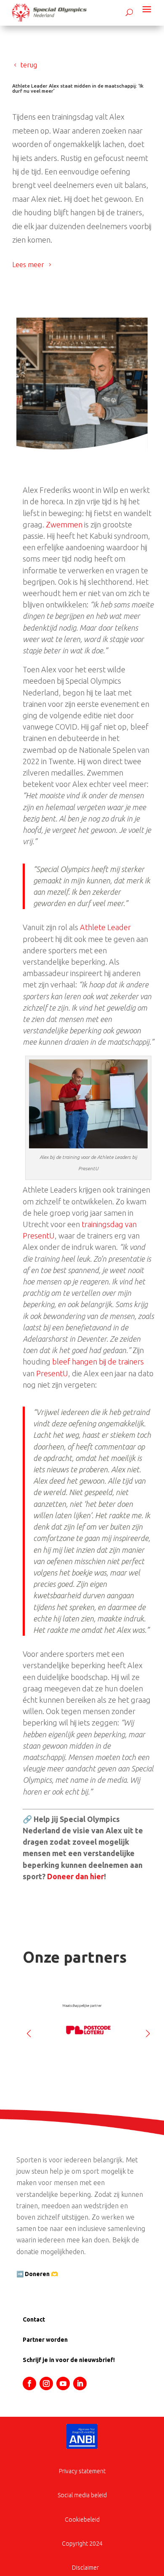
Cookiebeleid (82, 2520)
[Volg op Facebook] (29, 2383)
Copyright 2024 (82, 2544)
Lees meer (28, 265)
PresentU (52, 1373)
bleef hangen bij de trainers (98, 1362)
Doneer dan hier (75, 1876)
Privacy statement (82, 2471)
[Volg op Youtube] (63, 2383)
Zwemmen (64, 524)
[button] (148, 2030)
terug (29, 65)
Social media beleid (82, 2495)
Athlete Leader (105, 927)
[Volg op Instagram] (46, 2383)
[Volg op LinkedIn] (80, 2383)
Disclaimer (85, 2568)
